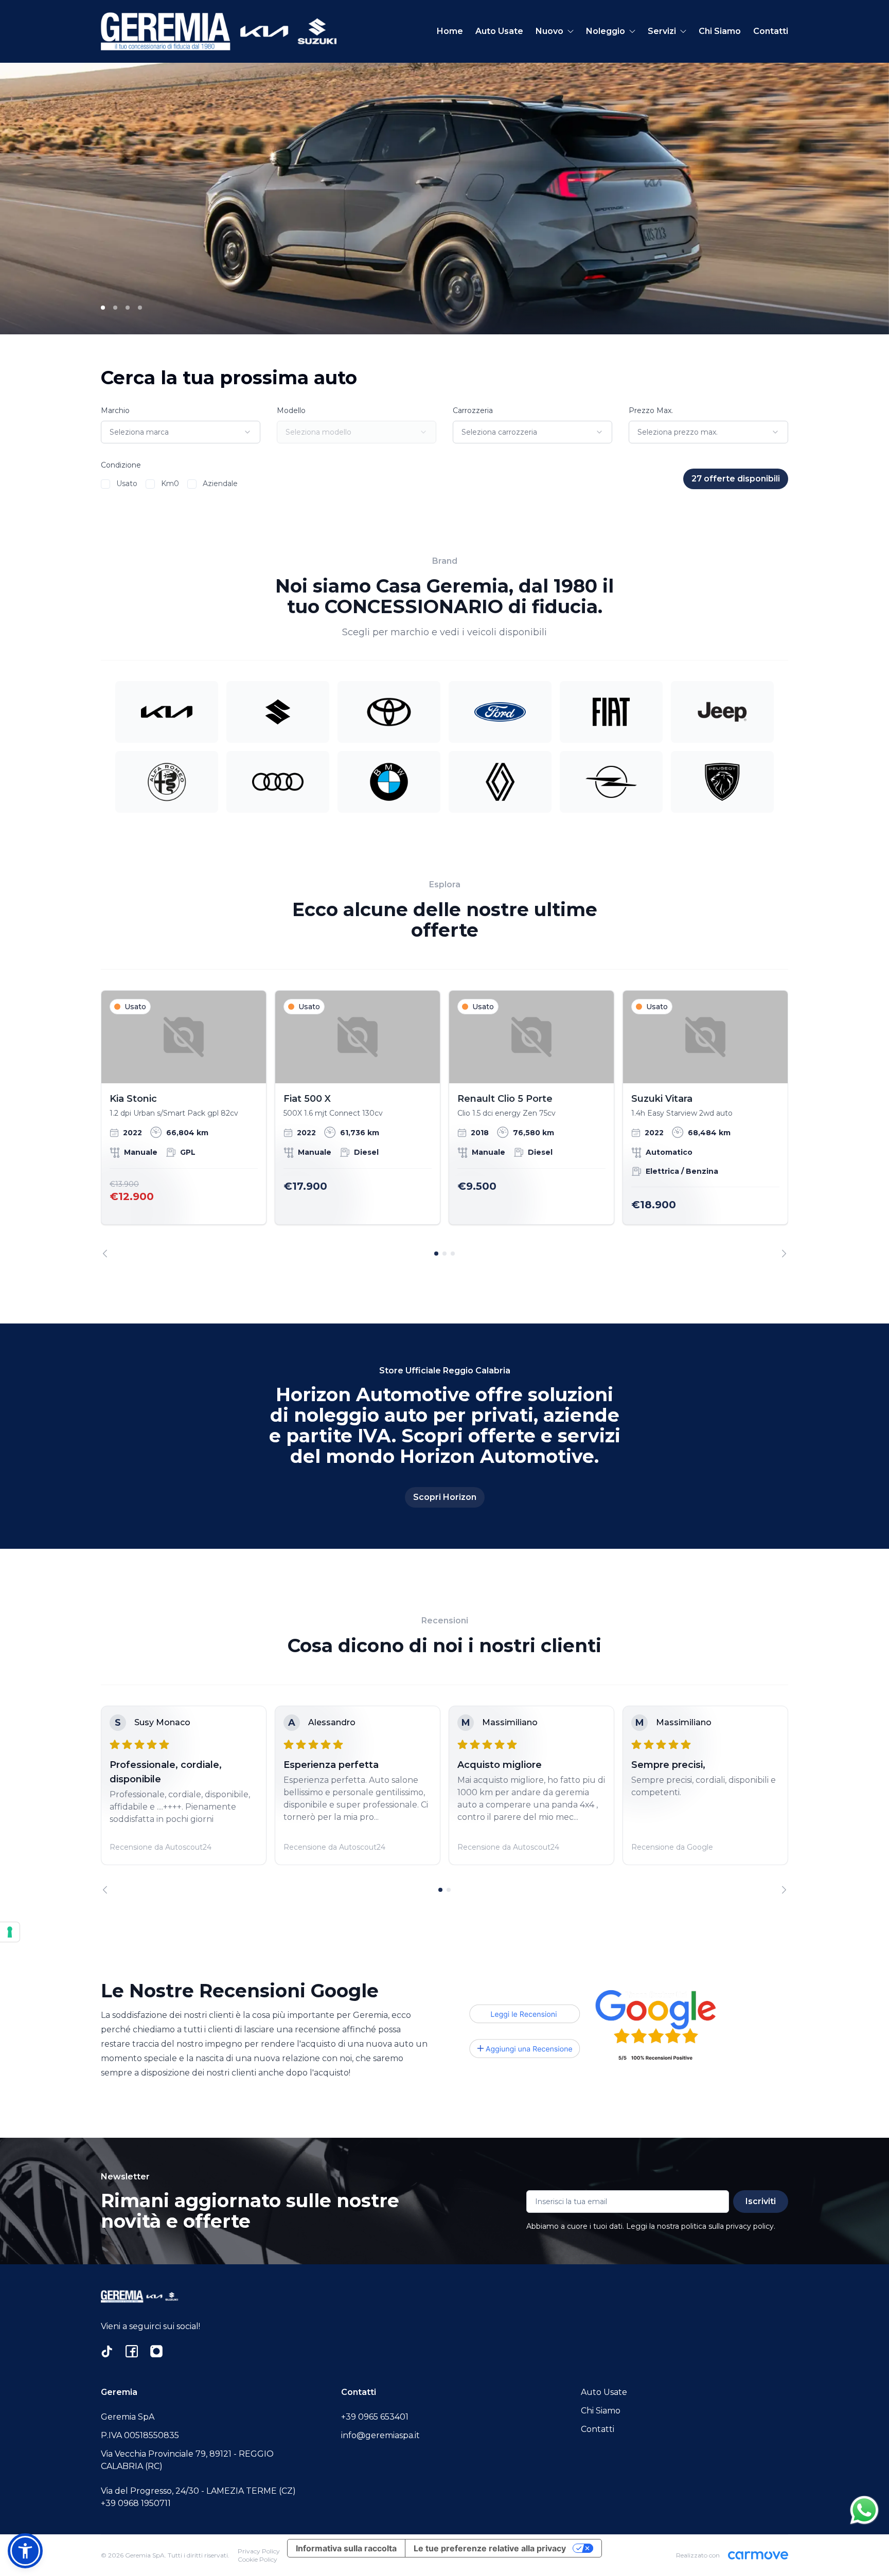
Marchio (115, 410)
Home (450, 31)
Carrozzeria (473, 410)
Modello (291, 410)
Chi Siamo (720, 31)
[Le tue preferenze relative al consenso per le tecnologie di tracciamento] (10, 1932)
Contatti (771, 31)
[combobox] (181, 432)
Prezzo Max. (651, 410)
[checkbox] (105, 484)
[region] (444, 1124)
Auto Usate (499, 31)
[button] (25, 2551)
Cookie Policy (257, 2559)
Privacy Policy (259, 2551)
